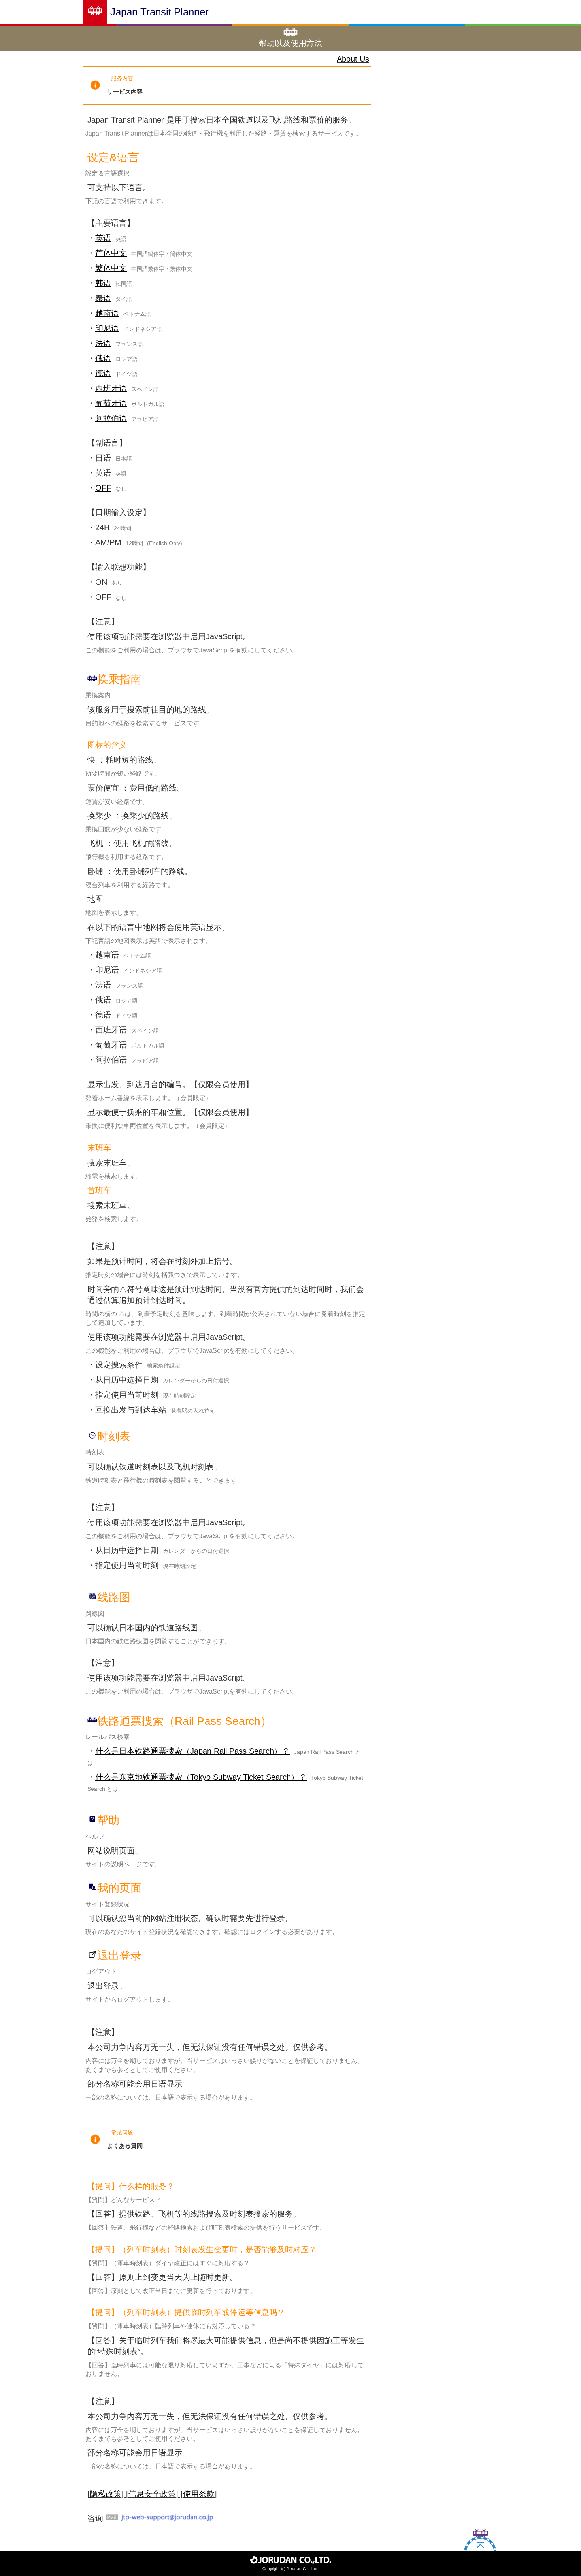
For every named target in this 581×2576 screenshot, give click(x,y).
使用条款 (199, 2494)
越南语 (107, 313)
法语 (103, 343)
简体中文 (111, 253)
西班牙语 (111, 388)
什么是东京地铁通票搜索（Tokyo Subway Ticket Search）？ (201, 1777)
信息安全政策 (152, 2494)
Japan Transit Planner (159, 12)
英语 (103, 238)
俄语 (103, 358)
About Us (353, 59)
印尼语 (107, 328)
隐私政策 (106, 2494)
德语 (103, 373)
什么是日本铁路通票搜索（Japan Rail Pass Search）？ (192, 1751)
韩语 (103, 283)
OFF (103, 488)
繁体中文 (111, 268)
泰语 (103, 298)
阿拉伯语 (111, 418)
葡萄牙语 (111, 403)
